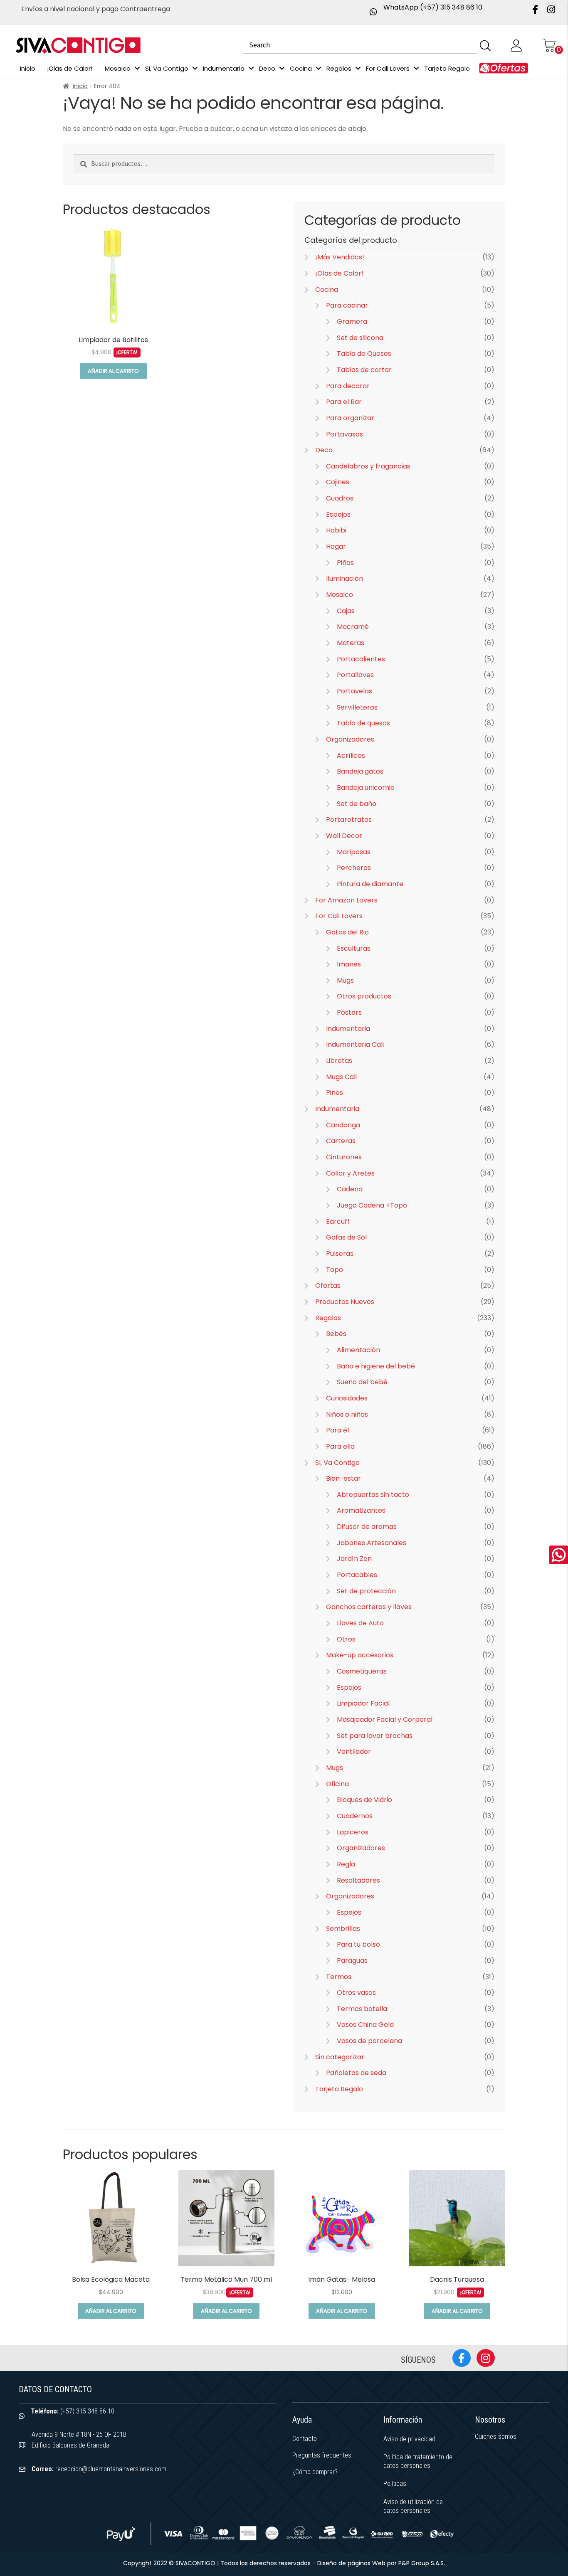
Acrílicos (351, 756)
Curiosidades (347, 1398)
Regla (346, 1864)
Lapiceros (353, 1832)
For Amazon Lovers (346, 900)
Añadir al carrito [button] (113, 371)
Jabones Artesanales (372, 1543)
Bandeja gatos (360, 771)
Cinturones (344, 1157)
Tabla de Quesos (364, 354)
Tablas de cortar (364, 370)
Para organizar (350, 418)
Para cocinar (347, 305)
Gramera (352, 322)
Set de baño (357, 804)
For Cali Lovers (339, 916)
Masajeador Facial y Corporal (385, 1719)
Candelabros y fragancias (368, 466)
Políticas (395, 2484)
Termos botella (362, 2009)
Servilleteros (357, 707)
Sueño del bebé (362, 1382)
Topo (335, 1270)
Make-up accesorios (360, 1655)
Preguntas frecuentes (322, 2455)
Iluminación (345, 578)
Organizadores (350, 739)
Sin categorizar (340, 2057)
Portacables (357, 1575)
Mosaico (340, 595)
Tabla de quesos (363, 723)
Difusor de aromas (367, 1527)
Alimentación (358, 1350)
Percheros (354, 868)
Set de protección (366, 1591)
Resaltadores (358, 1880)
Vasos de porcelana (369, 2041)
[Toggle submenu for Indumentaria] (251, 68)
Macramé (353, 627)
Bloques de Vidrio (364, 1800)
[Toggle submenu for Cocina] (319, 68)
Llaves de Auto (360, 1623)
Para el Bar (344, 402)
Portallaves (355, 675)
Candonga (343, 1125)
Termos (339, 1977)
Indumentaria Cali (355, 1044)
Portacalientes (361, 659)
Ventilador (354, 1751)
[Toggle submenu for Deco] (282, 68)
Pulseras (340, 1253)
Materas (351, 643)
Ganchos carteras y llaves (369, 1607)
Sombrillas (343, 1929)
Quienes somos (496, 2437)
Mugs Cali (341, 1077)
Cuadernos (355, 1816)
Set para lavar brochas (375, 1736)
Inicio (80, 86)
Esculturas (354, 948)
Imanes (349, 964)
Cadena (350, 1189)
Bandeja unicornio (366, 788)
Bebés (336, 1334)
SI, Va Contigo (337, 1463)
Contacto (305, 2439)
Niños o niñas (347, 1414)
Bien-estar (343, 1478)
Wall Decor (344, 836)
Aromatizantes (361, 1510)
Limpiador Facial (363, 1703)
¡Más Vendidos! (340, 257)
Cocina (327, 290)
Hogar (336, 546)
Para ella (340, 1446)
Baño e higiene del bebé (376, 1366)
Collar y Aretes (350, 1173)
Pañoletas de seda (356, 2073)
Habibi (336, 530)
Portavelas (354, 691)
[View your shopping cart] (549, 45)
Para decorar (348, 386)
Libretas (339, 1061)
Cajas (346, 611)
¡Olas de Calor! (339, 273)
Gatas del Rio (347, 932)
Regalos (328, 1318)
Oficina (337, 1784)
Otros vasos (356, 1993)
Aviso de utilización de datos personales (413, 2506)
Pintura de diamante (370, 884)
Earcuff (338, 1221)
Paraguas (352, 1961)
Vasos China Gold (365, 2025)
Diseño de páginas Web (352, 2563)
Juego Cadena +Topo (372, 1205)
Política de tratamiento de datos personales (418, 2461)
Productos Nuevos (345, 1302)
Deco (324, 450)
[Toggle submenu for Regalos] (358, 68)
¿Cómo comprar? (315, 2472)
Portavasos (345, 434)
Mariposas (354, 852)
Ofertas (328, 1286)
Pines (335, 1093)
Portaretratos (349, 820)
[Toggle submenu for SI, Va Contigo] (195, 68)
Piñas (345, 563)
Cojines (338, 482)
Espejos (338, 514)
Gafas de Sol (346, 1237)
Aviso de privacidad (409, 2439)
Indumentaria (348, 1029)
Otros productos (364, 996)
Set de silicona (360, 338)
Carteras (341, 1141)
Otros (346, 1639)
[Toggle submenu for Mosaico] (137, 68)
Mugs (345, 980)
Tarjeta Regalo (339, 2089)
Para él (337, 1430)
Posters (349, 1012)
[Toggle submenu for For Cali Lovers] (416, 68)
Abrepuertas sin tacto (373, 1495)
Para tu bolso (358, 1944)
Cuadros (340, 498)
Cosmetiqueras (362, 1671)
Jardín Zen (354, 1559)
